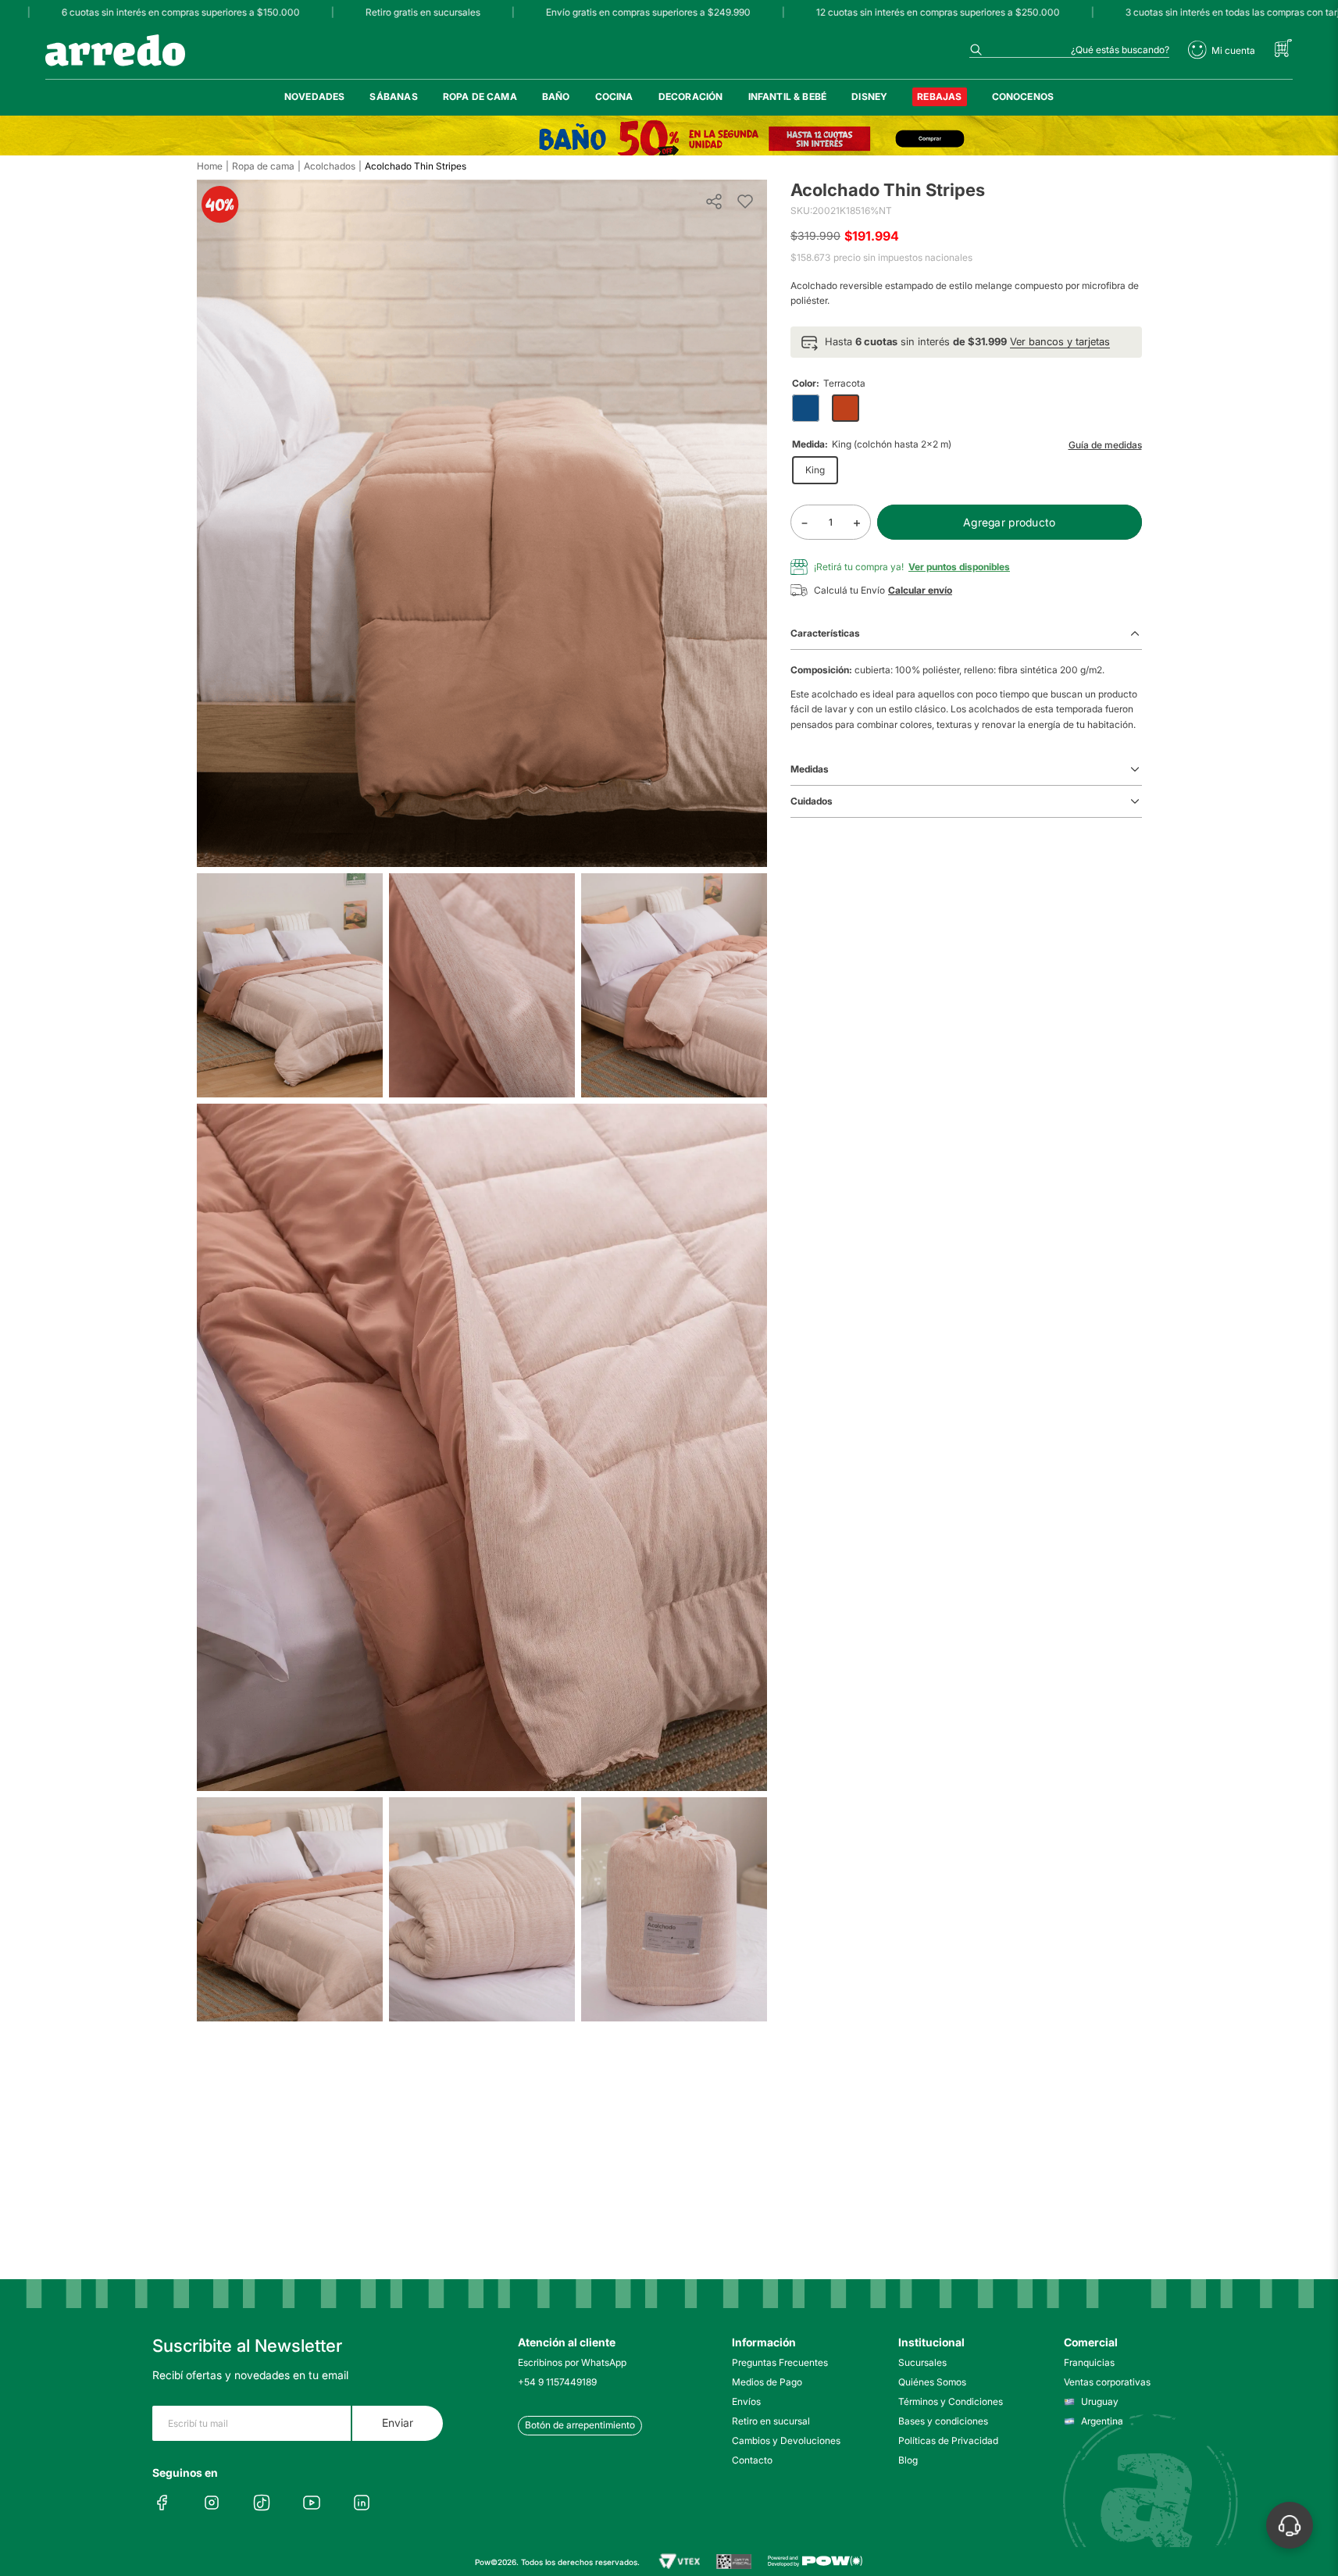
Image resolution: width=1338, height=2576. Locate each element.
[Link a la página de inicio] (210, 166)
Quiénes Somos (932, 2382)
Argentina (1102, 2421)
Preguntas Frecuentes (780, 2362)
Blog (908, 2460)
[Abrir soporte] (1290, 2525)
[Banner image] (669, 139)
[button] (966, 342)
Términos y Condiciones (951, 2401)
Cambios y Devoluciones (786, 2440)
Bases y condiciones (943, 2421)
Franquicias (1089, 2362)
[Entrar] (1222, 50)
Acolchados (330, 166)
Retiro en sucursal (771, 2421)
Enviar (398, 2423)
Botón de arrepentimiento (580, 2425)
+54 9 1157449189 (557, 2382)
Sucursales (922, 2362)
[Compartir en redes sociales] (714, 202)
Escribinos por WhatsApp (572, 2362)
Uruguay (1100, 2401)
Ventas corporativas (1107, 2382)
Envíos (746, 2401)
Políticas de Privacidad (948, 2440)
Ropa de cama (263, 166)
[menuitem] (315, 97)
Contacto (752, 2460)
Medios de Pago (767, 2382)
